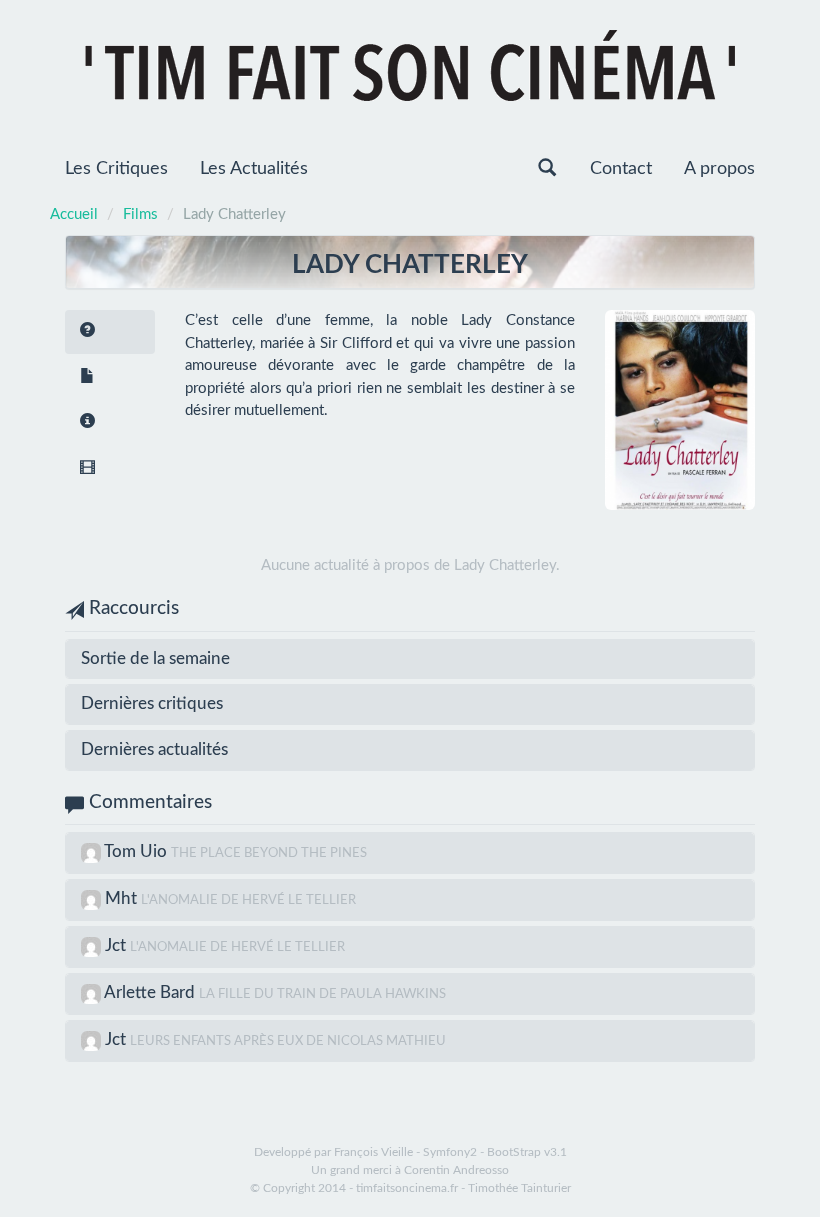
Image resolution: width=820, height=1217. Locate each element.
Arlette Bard (151, 992)
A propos (719, 169)
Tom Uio (137, 851)
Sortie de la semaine (155, 658)
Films (140, 214)
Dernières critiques (152, 703)
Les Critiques (116, 169)
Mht (123, 898)
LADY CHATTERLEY (410, 265)
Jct (117, 945)
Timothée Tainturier (519, 1188)
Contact (621, 169)
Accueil (74, 214)
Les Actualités (254, 169)
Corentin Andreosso (456, 1170)
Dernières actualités (154, 749)
